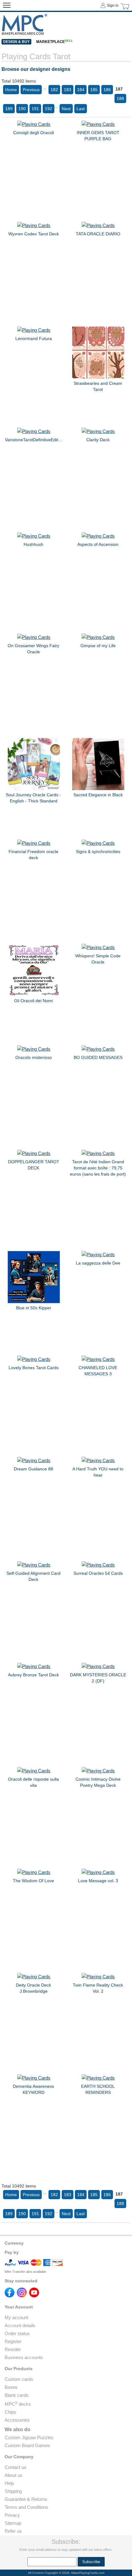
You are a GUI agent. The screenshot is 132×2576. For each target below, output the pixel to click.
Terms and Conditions (26, 2507)
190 (22, 109)
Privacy (12, 2515)
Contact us (16, 2467)
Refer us (13, 2531)
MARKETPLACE (54, 42)
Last (81, 109)
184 (81, 90)
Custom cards (19, 2379)
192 (49, 109)
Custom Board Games (27, 2445)
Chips (10, 2412)
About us (14, 2475)
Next (66, 109)
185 (94, 90)
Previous (31, 90)
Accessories (17, 2420)
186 (107, 90)
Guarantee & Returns (26, 2499)
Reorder (13, 2349)
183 (68, 90)
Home (11, 90)
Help (9, 2483)
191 (35, 109)
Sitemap (13, 2523)
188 (120, 98)
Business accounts (24, 2357)
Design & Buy (16, 42)
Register (13, 2341)
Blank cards (17, 2395)
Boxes (11, 2387)
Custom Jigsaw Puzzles (29, 2437)
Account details (20, 2325)
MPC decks (18, 2404)
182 (54, 90)
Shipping (13, 2491)
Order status (17, 2333)
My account (16, 2317)
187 (119, 89)
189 (9, 109)
